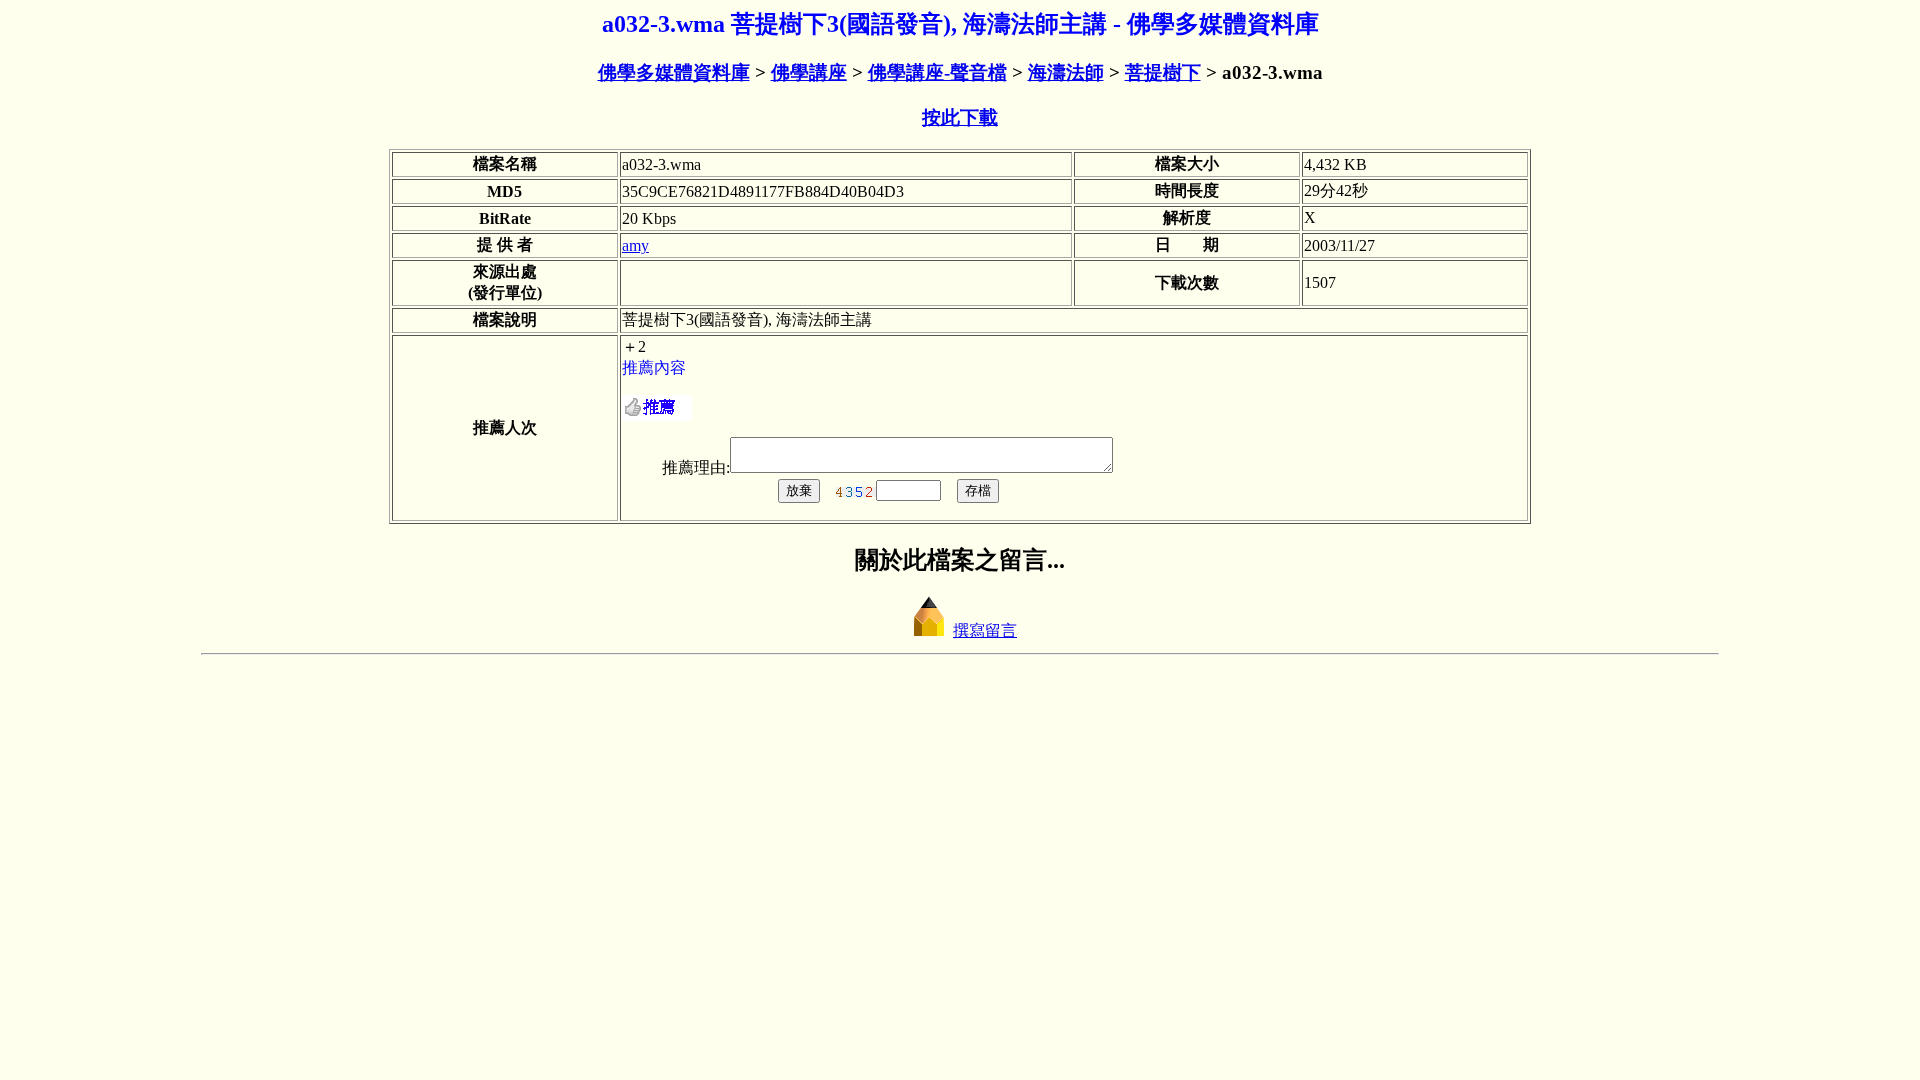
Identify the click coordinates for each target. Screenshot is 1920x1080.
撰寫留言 (985, 630)
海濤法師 (1066, 72)
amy (635, 245)
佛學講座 (809, 72)
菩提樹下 (1163, 72)
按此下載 (960, 117)
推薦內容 (654, 367)
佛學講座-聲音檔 (937, 72)
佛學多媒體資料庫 (674, 72)
